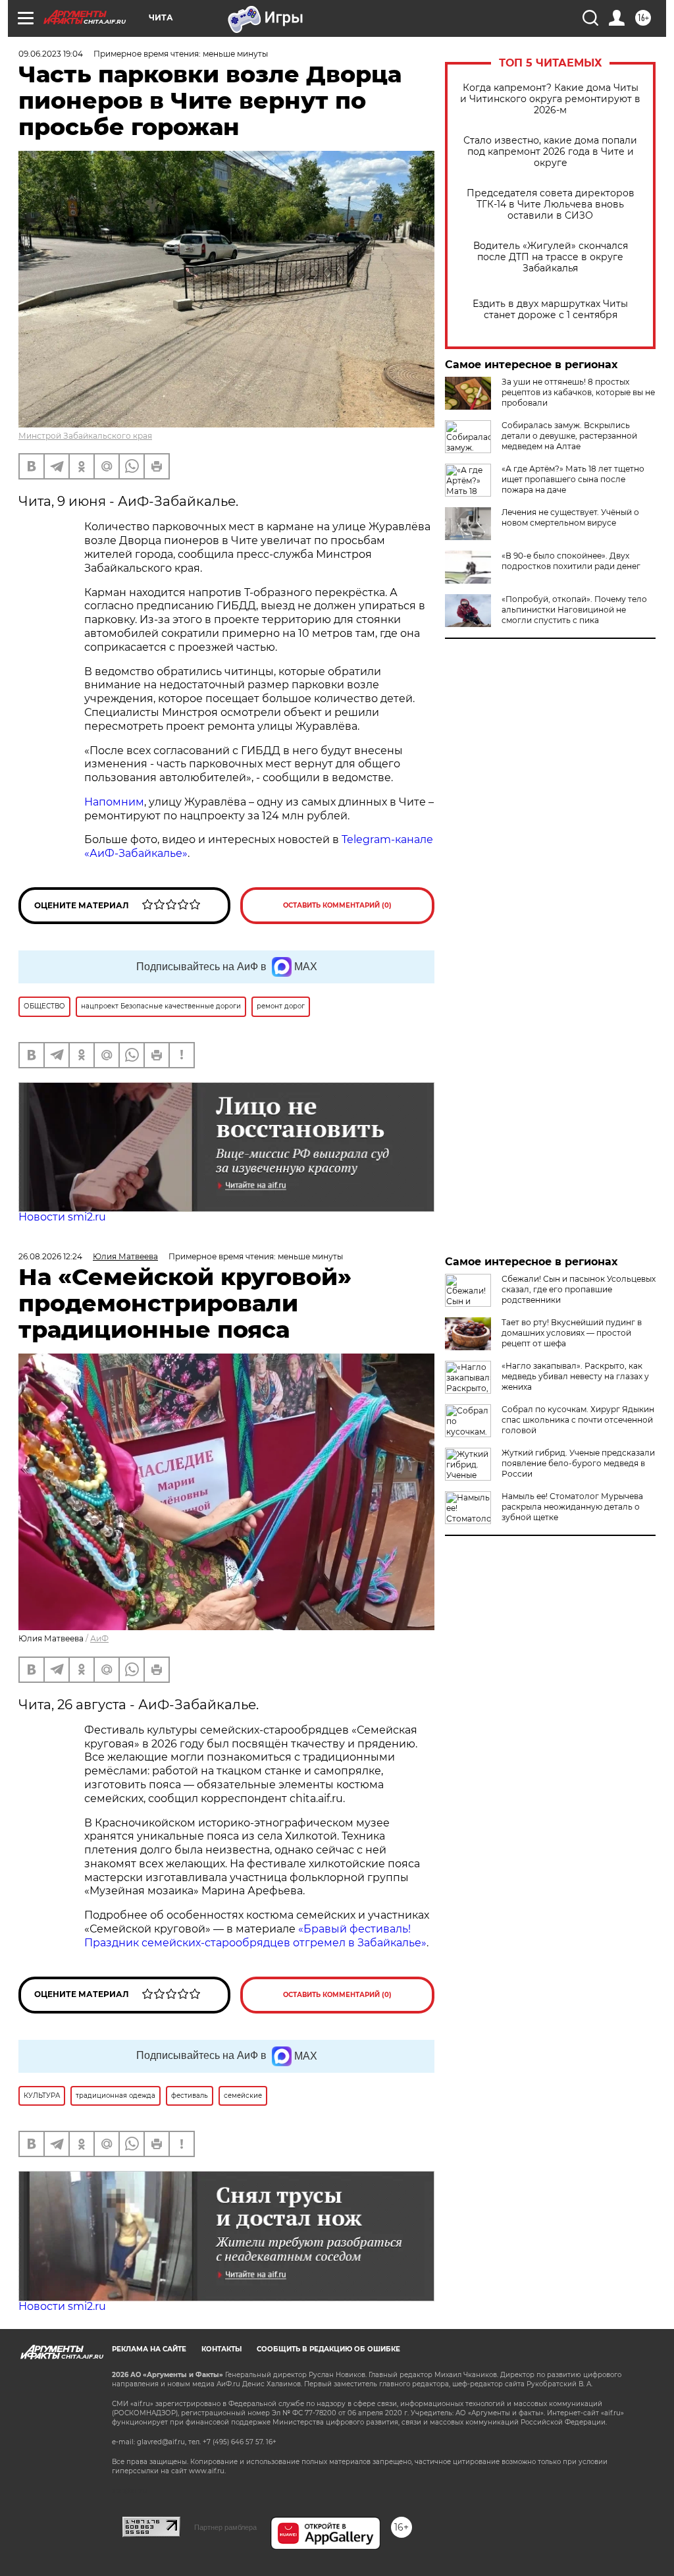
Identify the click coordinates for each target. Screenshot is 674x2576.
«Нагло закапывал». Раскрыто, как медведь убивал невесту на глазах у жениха (575, 1376)
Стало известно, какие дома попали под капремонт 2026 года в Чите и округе (550, 152)
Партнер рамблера (225, 2527)
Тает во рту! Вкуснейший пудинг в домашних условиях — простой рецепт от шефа (572, 1333)
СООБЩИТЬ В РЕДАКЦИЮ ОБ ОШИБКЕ (328, 2349)
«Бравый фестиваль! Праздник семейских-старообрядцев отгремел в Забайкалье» (255, 1936)
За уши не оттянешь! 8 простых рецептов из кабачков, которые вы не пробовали (578, 392)
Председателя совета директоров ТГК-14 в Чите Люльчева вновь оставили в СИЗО (551, 205)
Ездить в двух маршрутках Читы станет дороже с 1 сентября (550, 310)
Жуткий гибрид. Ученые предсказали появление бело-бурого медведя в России (578, 1463)
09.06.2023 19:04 (51, 54)
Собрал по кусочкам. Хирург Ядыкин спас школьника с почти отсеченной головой (578, 1420)
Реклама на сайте (149, 2349)
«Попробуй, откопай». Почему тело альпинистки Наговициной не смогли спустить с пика (574, 610)
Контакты (221, 2349)
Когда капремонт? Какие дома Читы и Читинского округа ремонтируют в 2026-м (550, 99)
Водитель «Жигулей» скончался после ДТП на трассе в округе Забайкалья (551, 257)
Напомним (114, 802)
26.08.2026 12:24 (50, 1256)
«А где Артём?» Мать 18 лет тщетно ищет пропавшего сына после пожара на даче (573, 479)
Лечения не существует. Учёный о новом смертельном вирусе (570, 517)
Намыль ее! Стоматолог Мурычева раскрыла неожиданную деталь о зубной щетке (572, 1507)
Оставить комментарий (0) (337, 905)
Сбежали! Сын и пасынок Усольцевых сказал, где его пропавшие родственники (579, 1289)
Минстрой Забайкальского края (85, 436)
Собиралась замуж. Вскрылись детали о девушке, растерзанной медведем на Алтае (569, 436)
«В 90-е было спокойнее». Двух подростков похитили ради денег (571, 561)
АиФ (99, 1638)
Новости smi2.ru (62, 1217)
